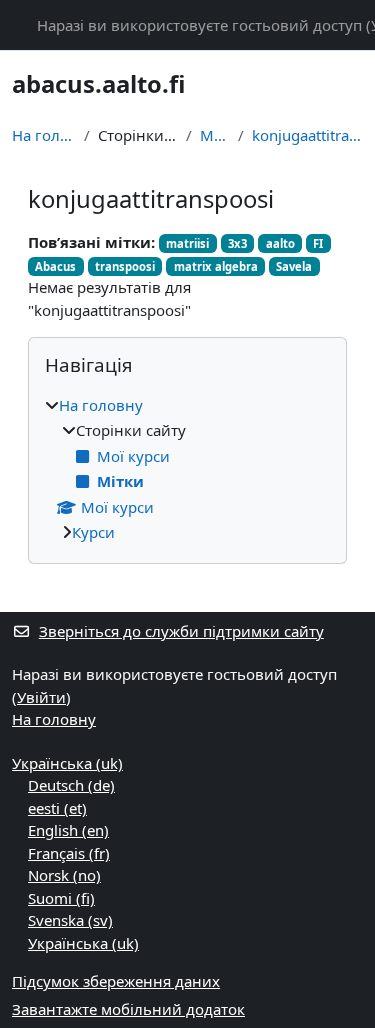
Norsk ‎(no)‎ (64, 875)
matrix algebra (216, 266)
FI (318, 243)
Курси (93, 532)
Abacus (55, 266)
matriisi (187, 243)
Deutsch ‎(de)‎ (71, 785)
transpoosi (125, 266)
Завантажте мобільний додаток (128, 1009)
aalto (280, 243)
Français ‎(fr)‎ (69, 853)
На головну (44, 135)
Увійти (41, 697)
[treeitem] (187, 469)
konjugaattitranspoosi (307, 135)
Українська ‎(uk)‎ (67, 763)
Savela (294, 266)
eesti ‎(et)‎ (57, 808)
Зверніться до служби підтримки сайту (181, 631)
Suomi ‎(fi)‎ (61, 898)
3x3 (237, 243)
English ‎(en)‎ (68, 830)
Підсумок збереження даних (116, 981)
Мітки (214, 135)
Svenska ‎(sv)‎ (70, 920)
